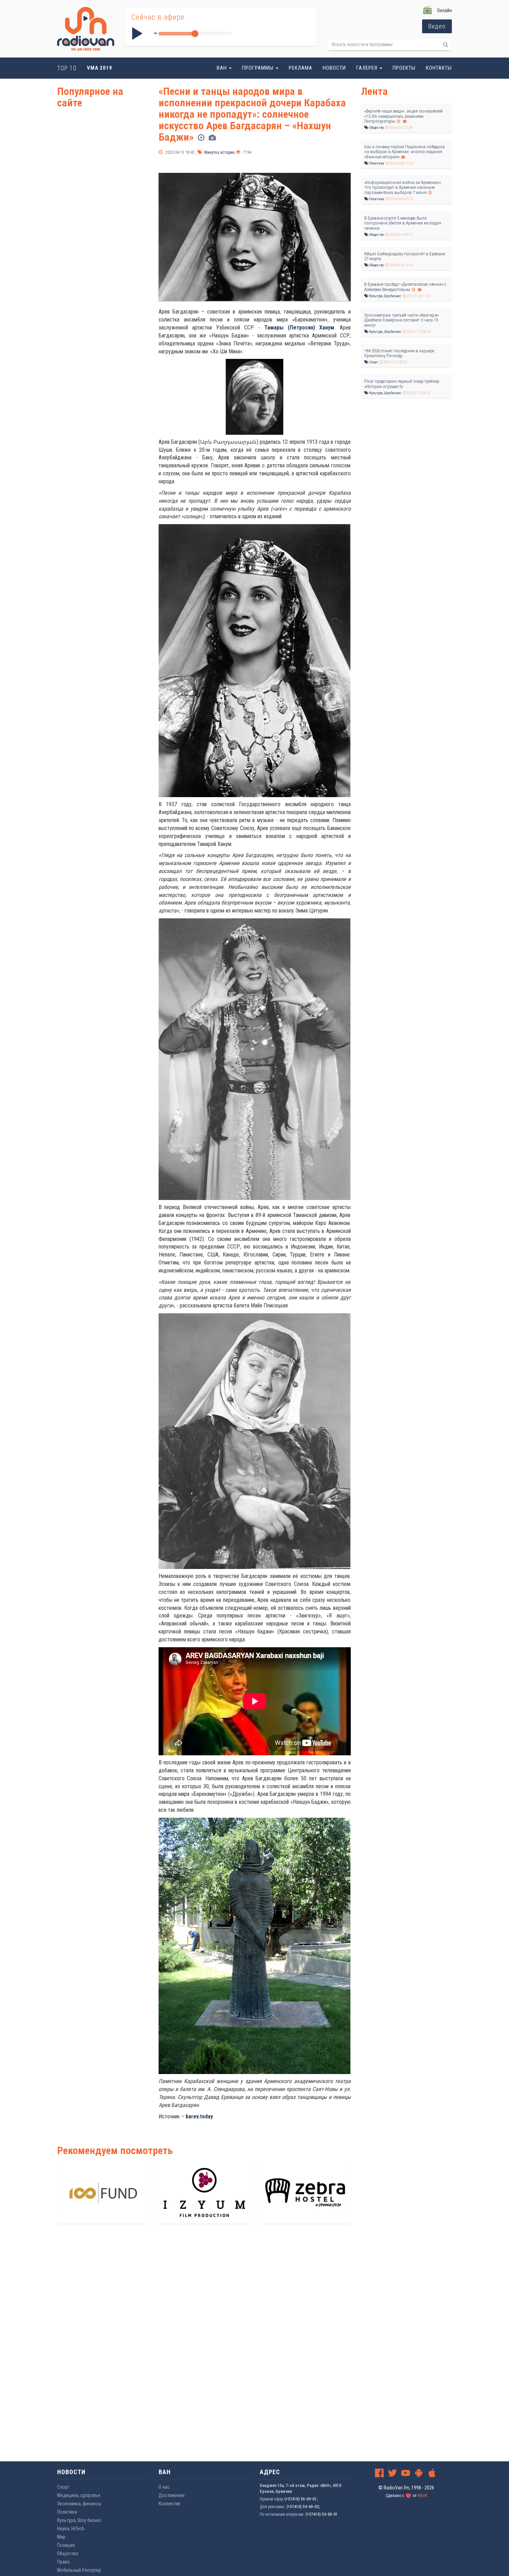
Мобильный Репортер (79, 2570)
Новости (334, 68)
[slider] (195, 34)
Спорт (373, 362)
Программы (258, 68)
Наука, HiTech (71, 2529)
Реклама (301, 68)
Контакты (439, 68)
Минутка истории (219, 152)
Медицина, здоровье (79, 2495)
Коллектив (169, 2504)
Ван (222, 68)
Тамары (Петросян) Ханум (299, 328)
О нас (164, 2487)
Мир (61, 2537)
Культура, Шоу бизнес (385, 296)
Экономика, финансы (79, 2504)
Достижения (172, 2495)
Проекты (404, 68)
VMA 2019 (100, 68)
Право (64, 2562)
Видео (437, 26)
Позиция (66, 2545)
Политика (376, 163)
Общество (376, 128)
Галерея (368, 68)
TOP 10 (67, 68)
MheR (422, 2496)
